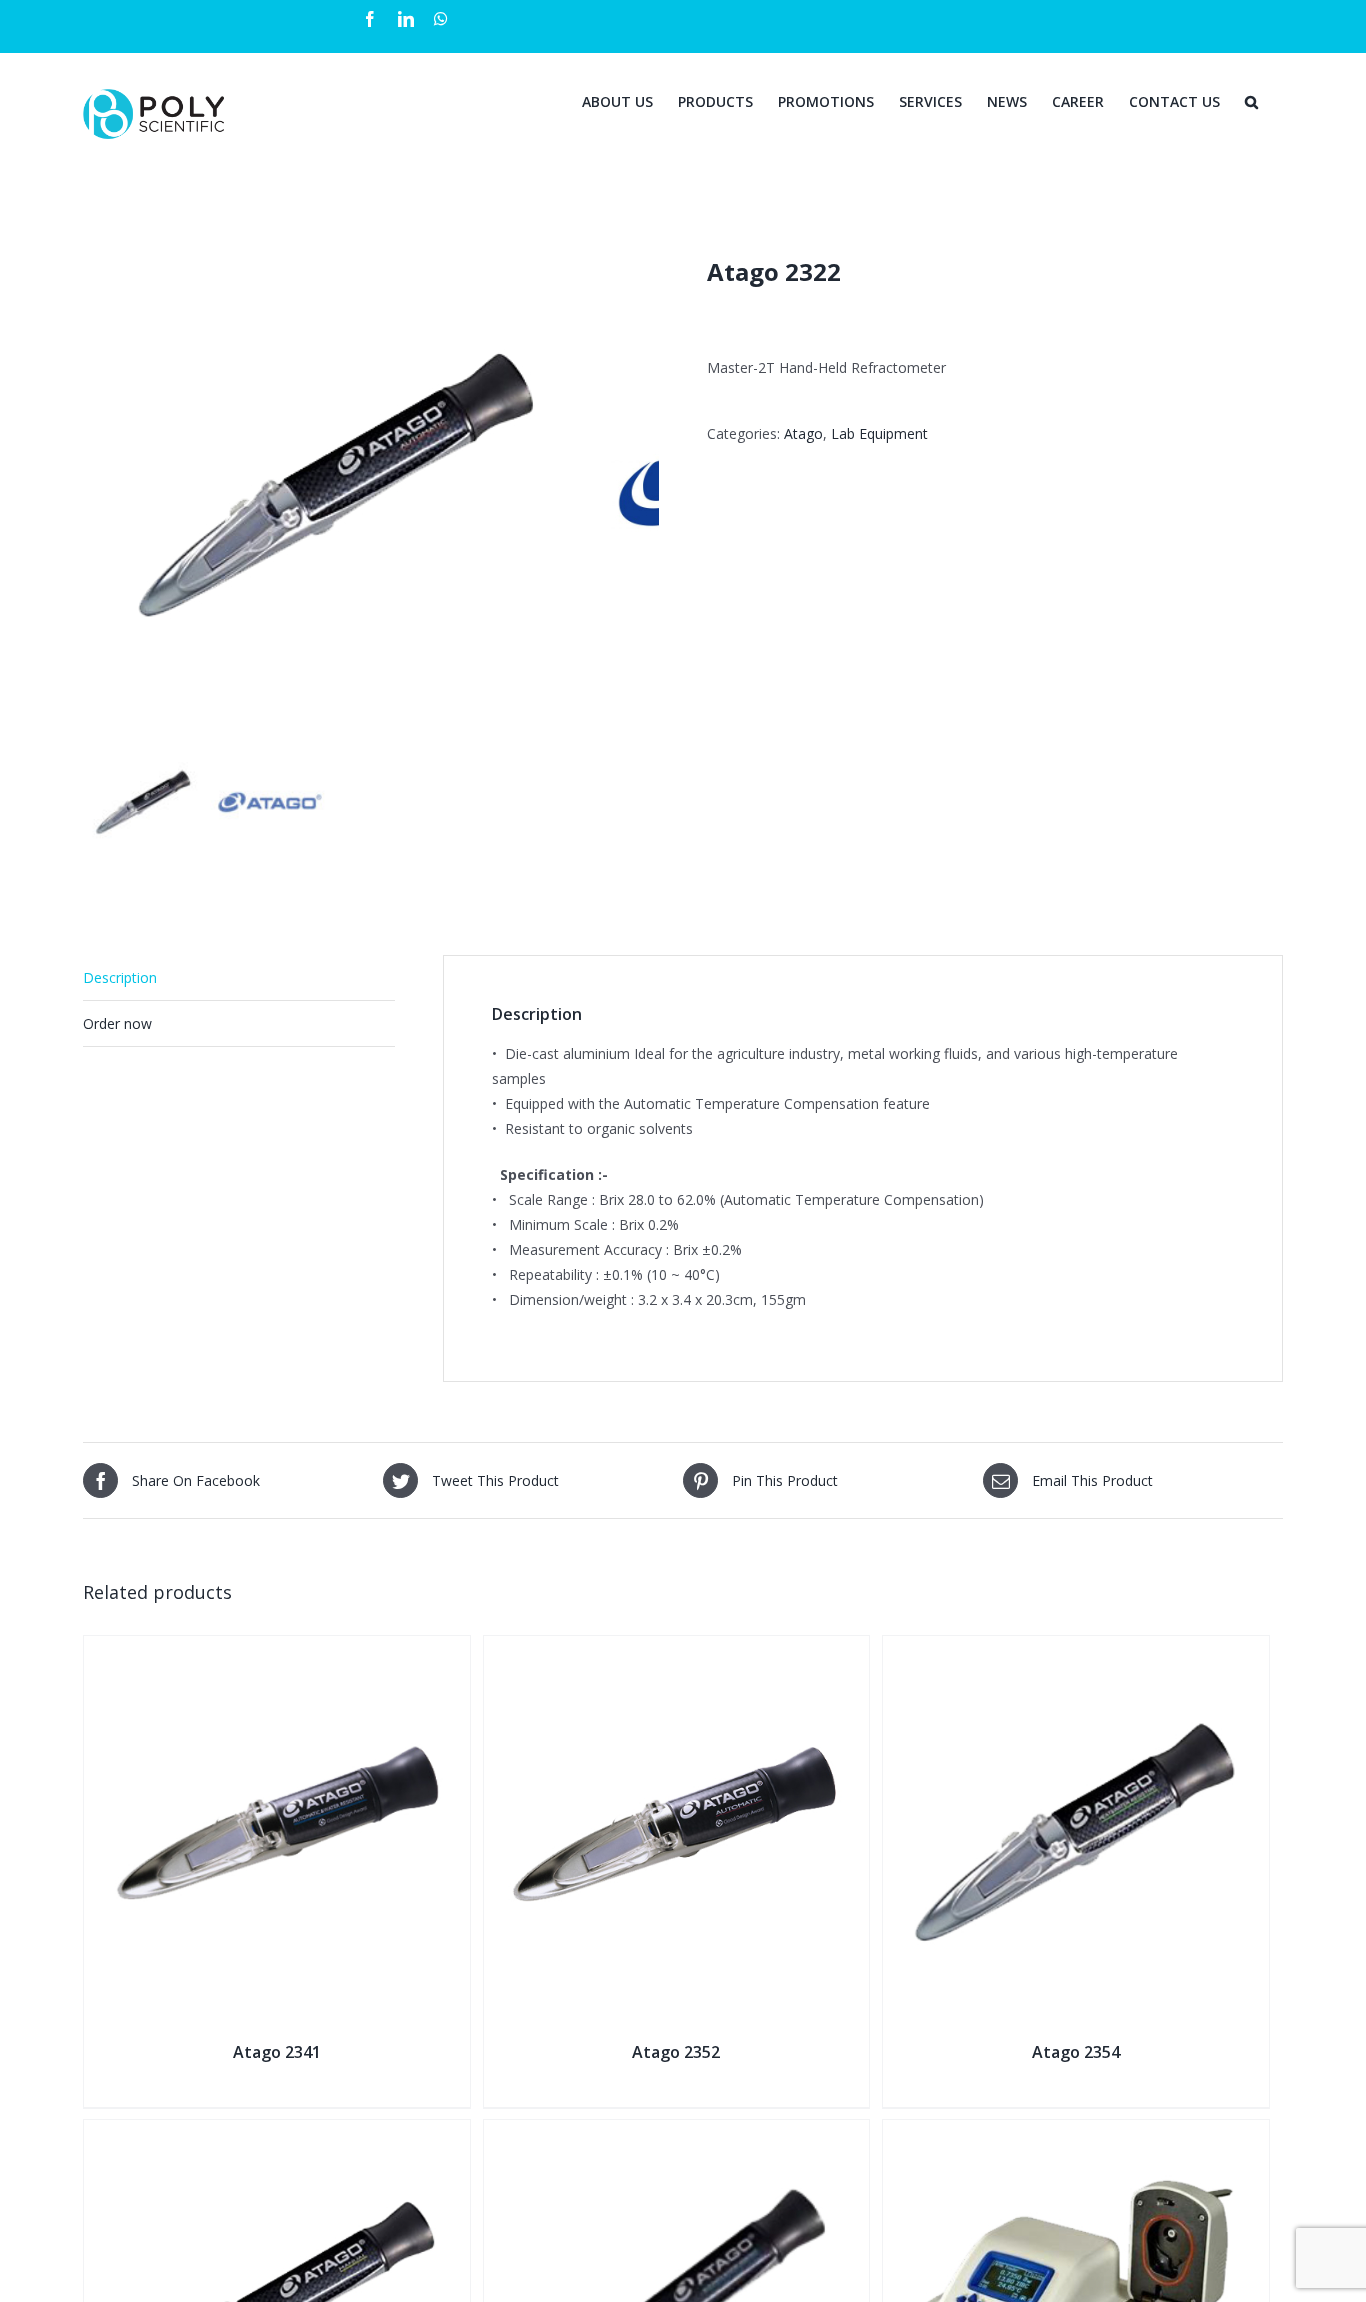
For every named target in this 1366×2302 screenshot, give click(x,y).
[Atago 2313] (277, 2132)
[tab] (239, 978)
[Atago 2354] (1076, 1648)
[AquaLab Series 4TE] (1076, 2132)
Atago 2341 (277, 2052)
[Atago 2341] (277, 1648)
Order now (117, 1023)
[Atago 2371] (677, 2132)
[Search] (1251, 100)
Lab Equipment (879, 433)
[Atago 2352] (677, 1648)
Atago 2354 (1076, 2052)
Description (120, 977)
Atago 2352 (676, 2052)
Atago (803, 433)
